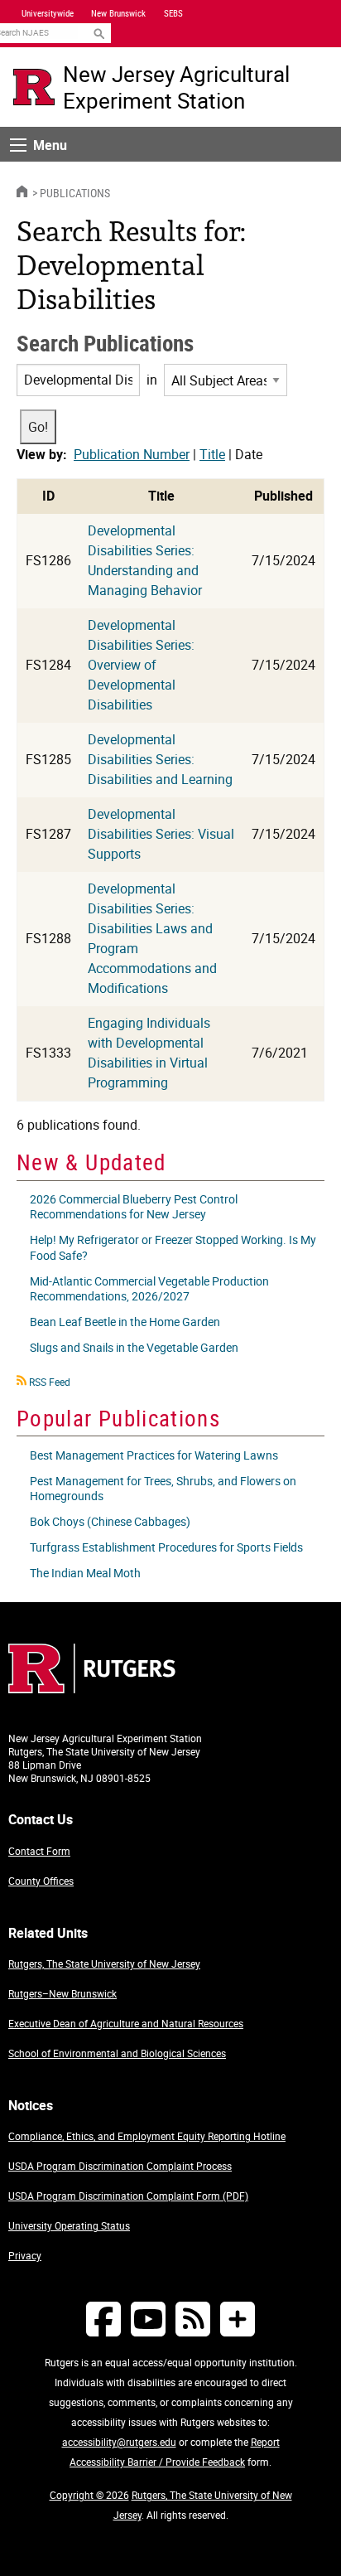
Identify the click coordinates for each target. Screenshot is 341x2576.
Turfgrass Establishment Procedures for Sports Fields (166, 1547)
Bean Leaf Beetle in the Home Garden (125, 1322)
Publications (75, 193)
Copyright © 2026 (89, 2495)
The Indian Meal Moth (85, 1573)
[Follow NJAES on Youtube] (148, 2319)
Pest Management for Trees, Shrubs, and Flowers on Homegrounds (163, 1488)
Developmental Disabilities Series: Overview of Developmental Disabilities (141, 665)
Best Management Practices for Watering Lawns (154, 1455)
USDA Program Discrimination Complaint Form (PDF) (128, 2196)
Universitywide (48, 13)
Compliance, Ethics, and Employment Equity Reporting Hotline (147, 2136)
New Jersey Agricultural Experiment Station (176, 87)
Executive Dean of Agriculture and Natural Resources (126, 2023)
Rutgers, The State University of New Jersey (104, 1963)
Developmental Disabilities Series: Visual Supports (161, 834)
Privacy (25, 2255)
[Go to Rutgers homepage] (92, 1688)
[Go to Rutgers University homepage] (34, 87)
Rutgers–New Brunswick (62, 1993)
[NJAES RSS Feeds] (193, 2319)
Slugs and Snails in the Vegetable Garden (134, 1347)
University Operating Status (69, 2225)
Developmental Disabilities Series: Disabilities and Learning (160, 759)
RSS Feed (50, 1382)
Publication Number (132, 454)
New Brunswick (118, 13)
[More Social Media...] (238, 2319)
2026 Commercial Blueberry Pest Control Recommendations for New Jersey (134, 1206)
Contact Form (39, 1851)
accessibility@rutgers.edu (119, 2442)
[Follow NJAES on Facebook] (103, 2319)
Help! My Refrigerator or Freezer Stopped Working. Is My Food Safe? (173, 1247)
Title (212, 454)
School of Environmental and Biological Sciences (117, 2053)
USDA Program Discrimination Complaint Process (120, 2166)
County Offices (41, 1881)
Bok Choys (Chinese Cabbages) (110, 1521)
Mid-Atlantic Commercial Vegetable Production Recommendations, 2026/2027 (149, 1288)
